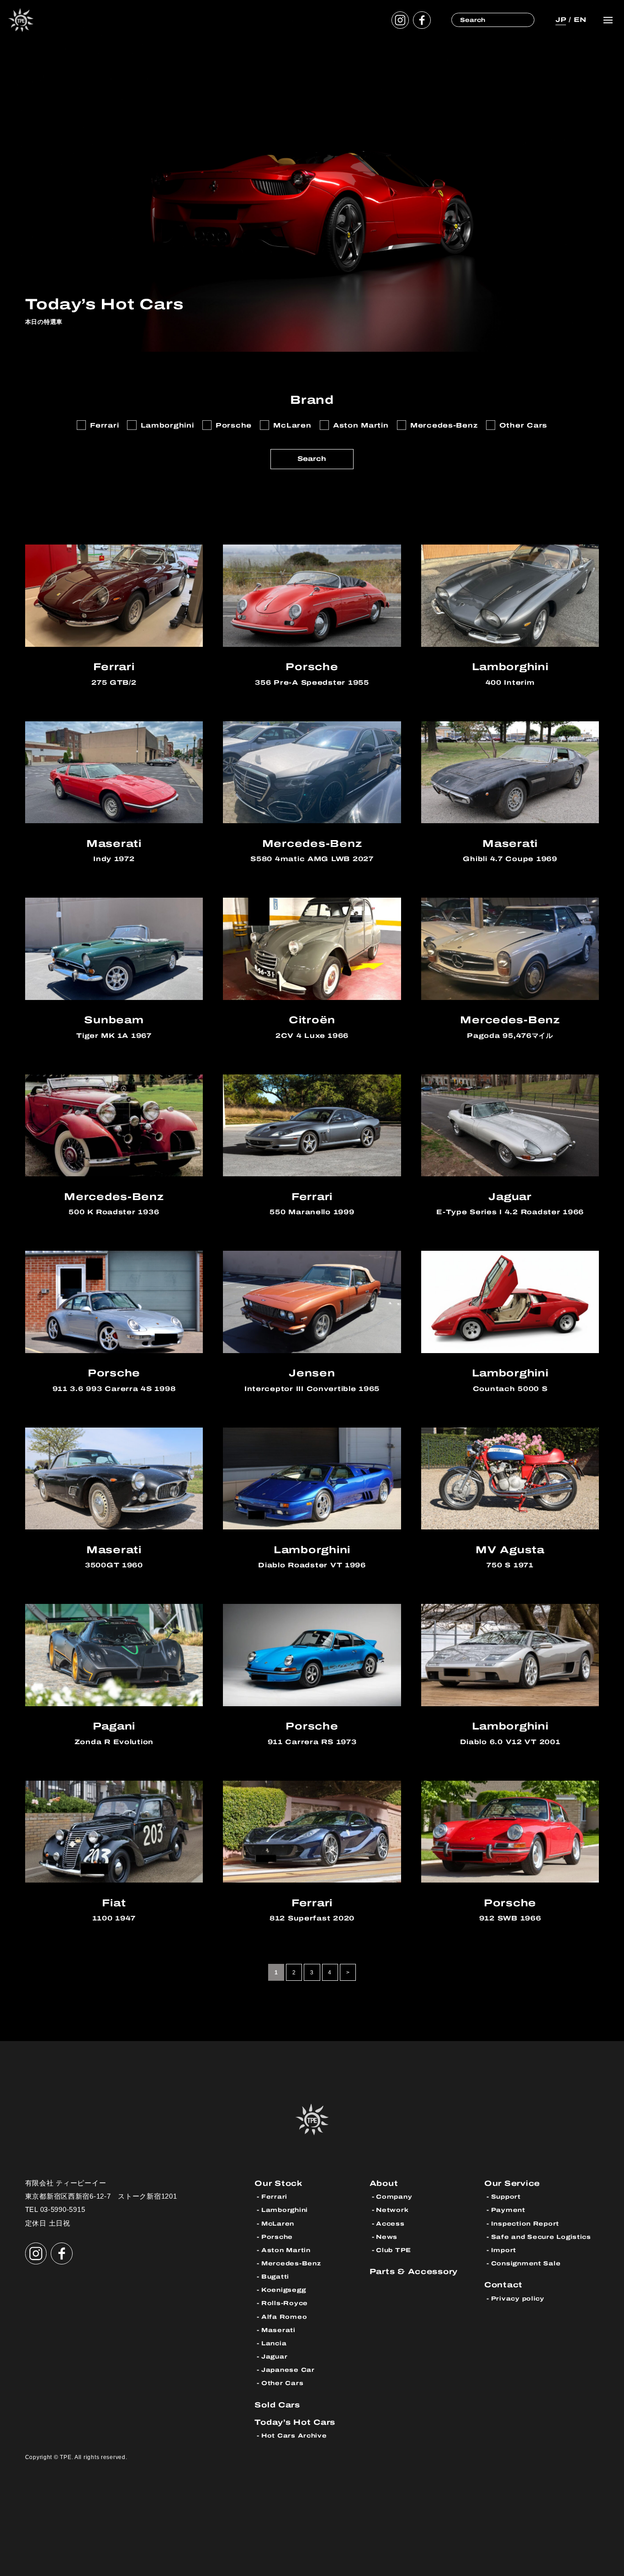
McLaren (278, 2224)
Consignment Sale (526, 2263)
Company (394, 2197)
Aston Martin (286, 2250)
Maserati (278, 2330)
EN (580, 20)
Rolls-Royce (285, 2303)
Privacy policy (518, 2298)
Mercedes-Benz (291, 2263)
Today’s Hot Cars (295, 2422)
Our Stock (279, 2183)
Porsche (277, 2237)
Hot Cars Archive (294, 2436)
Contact (503, 2285)
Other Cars (282, 2383)
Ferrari (274, 2197)
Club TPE (394, 2250)
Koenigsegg (283, 2290)
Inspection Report (525, 2224)
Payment (508, 2210)
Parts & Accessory (414, 2272)
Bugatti (275, 2277)
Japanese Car (288, 2370)
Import (504, 2250)
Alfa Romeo (284, 2317)
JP (561, 20)
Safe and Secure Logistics (541, 2237)
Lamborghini (285, 2210)
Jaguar (274, 2356)
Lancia (274, 2343)
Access (390, 2224)
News (387, 2237)
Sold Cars (277, 2405)
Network (392, 2210)
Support (506, 2197)
